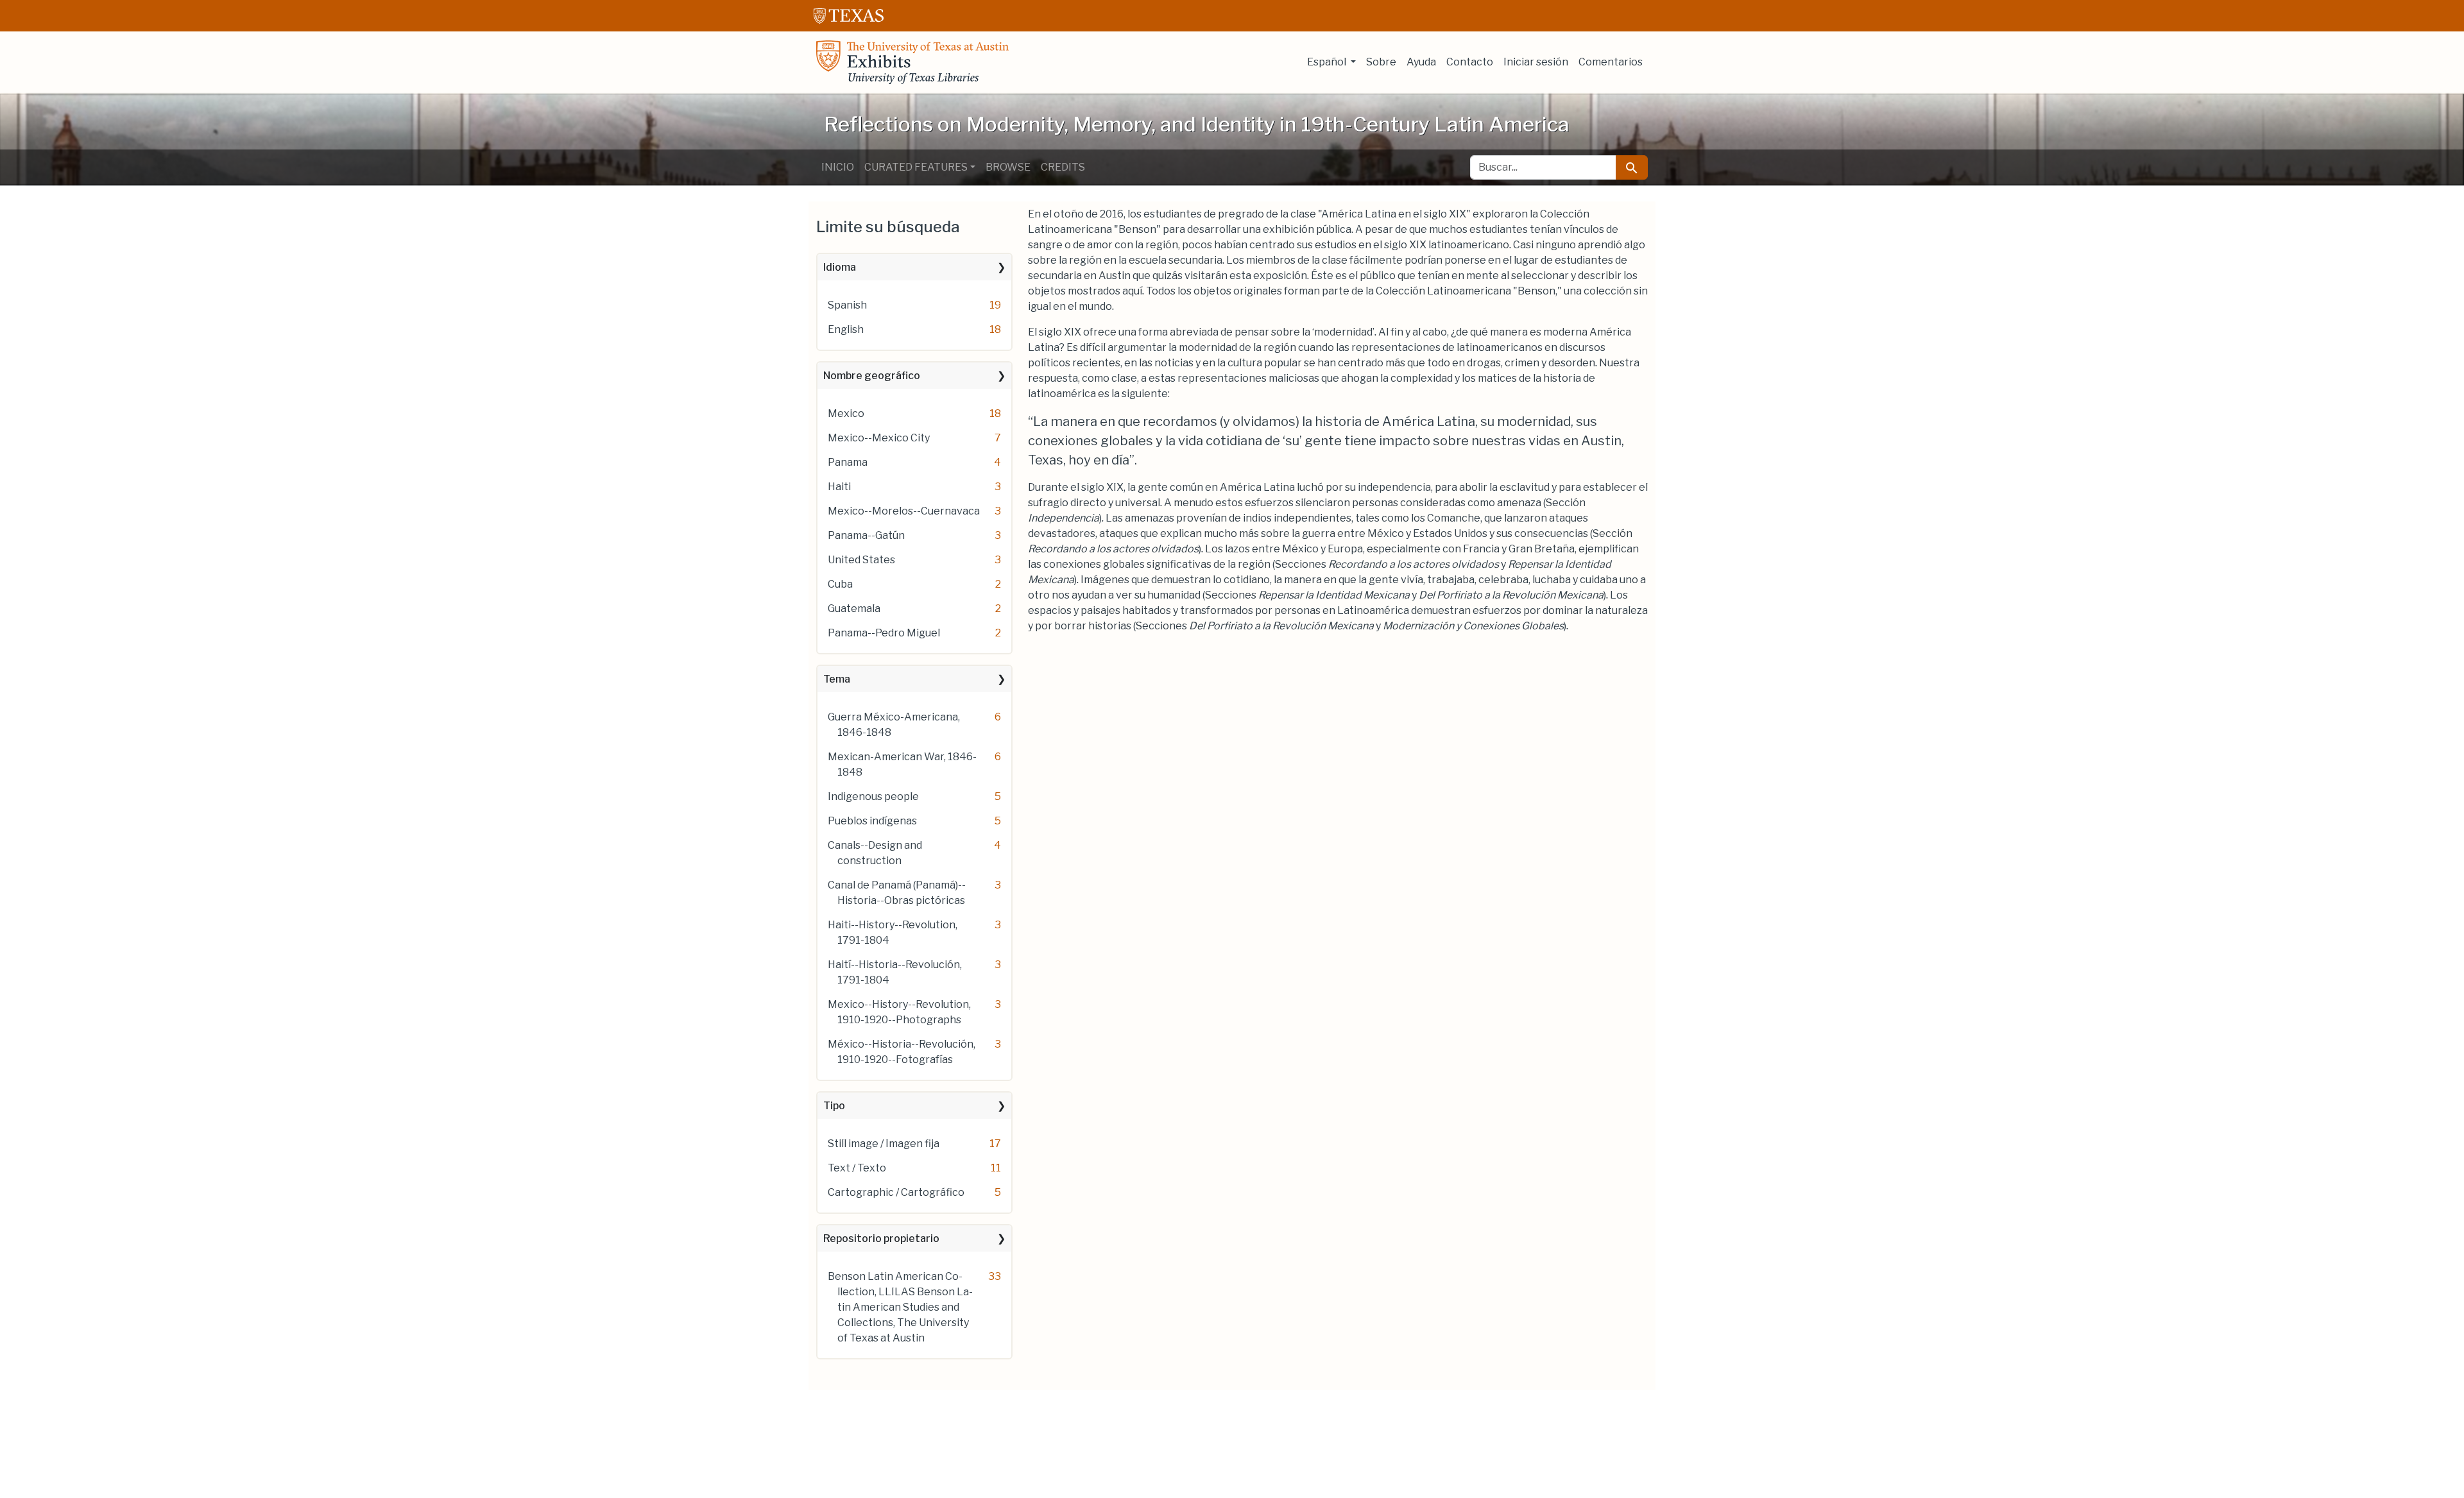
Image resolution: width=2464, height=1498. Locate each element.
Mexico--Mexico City (879, 438)
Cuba (840, 584)
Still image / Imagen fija (884, 1144)
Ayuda (1421, 62)
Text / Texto (857, 1168)
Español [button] (1328, 62)
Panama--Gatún (866, 535)
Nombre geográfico (872, 376)
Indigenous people (873, 796)
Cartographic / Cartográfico (896, 1192)
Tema (837, 679)
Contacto (1470, 62)
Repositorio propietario (881, 1238)
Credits (1063, 167)
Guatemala (854, 609)
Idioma (840, 267)
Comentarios (1611, 62)
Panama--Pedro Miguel (884, 633)
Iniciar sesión (1536, 62)
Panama (848, 462)
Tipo (834, 1106)
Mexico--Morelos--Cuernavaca (904, 511)
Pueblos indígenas (872, 821)
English (846, 329)
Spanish (847, 305)
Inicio (838, 167)
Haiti (839, 487)
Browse (1008, 167)
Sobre (1381, 62)
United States (861, 560)
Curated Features (916, 167)
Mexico (846, 413)
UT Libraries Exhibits (912, 62)
